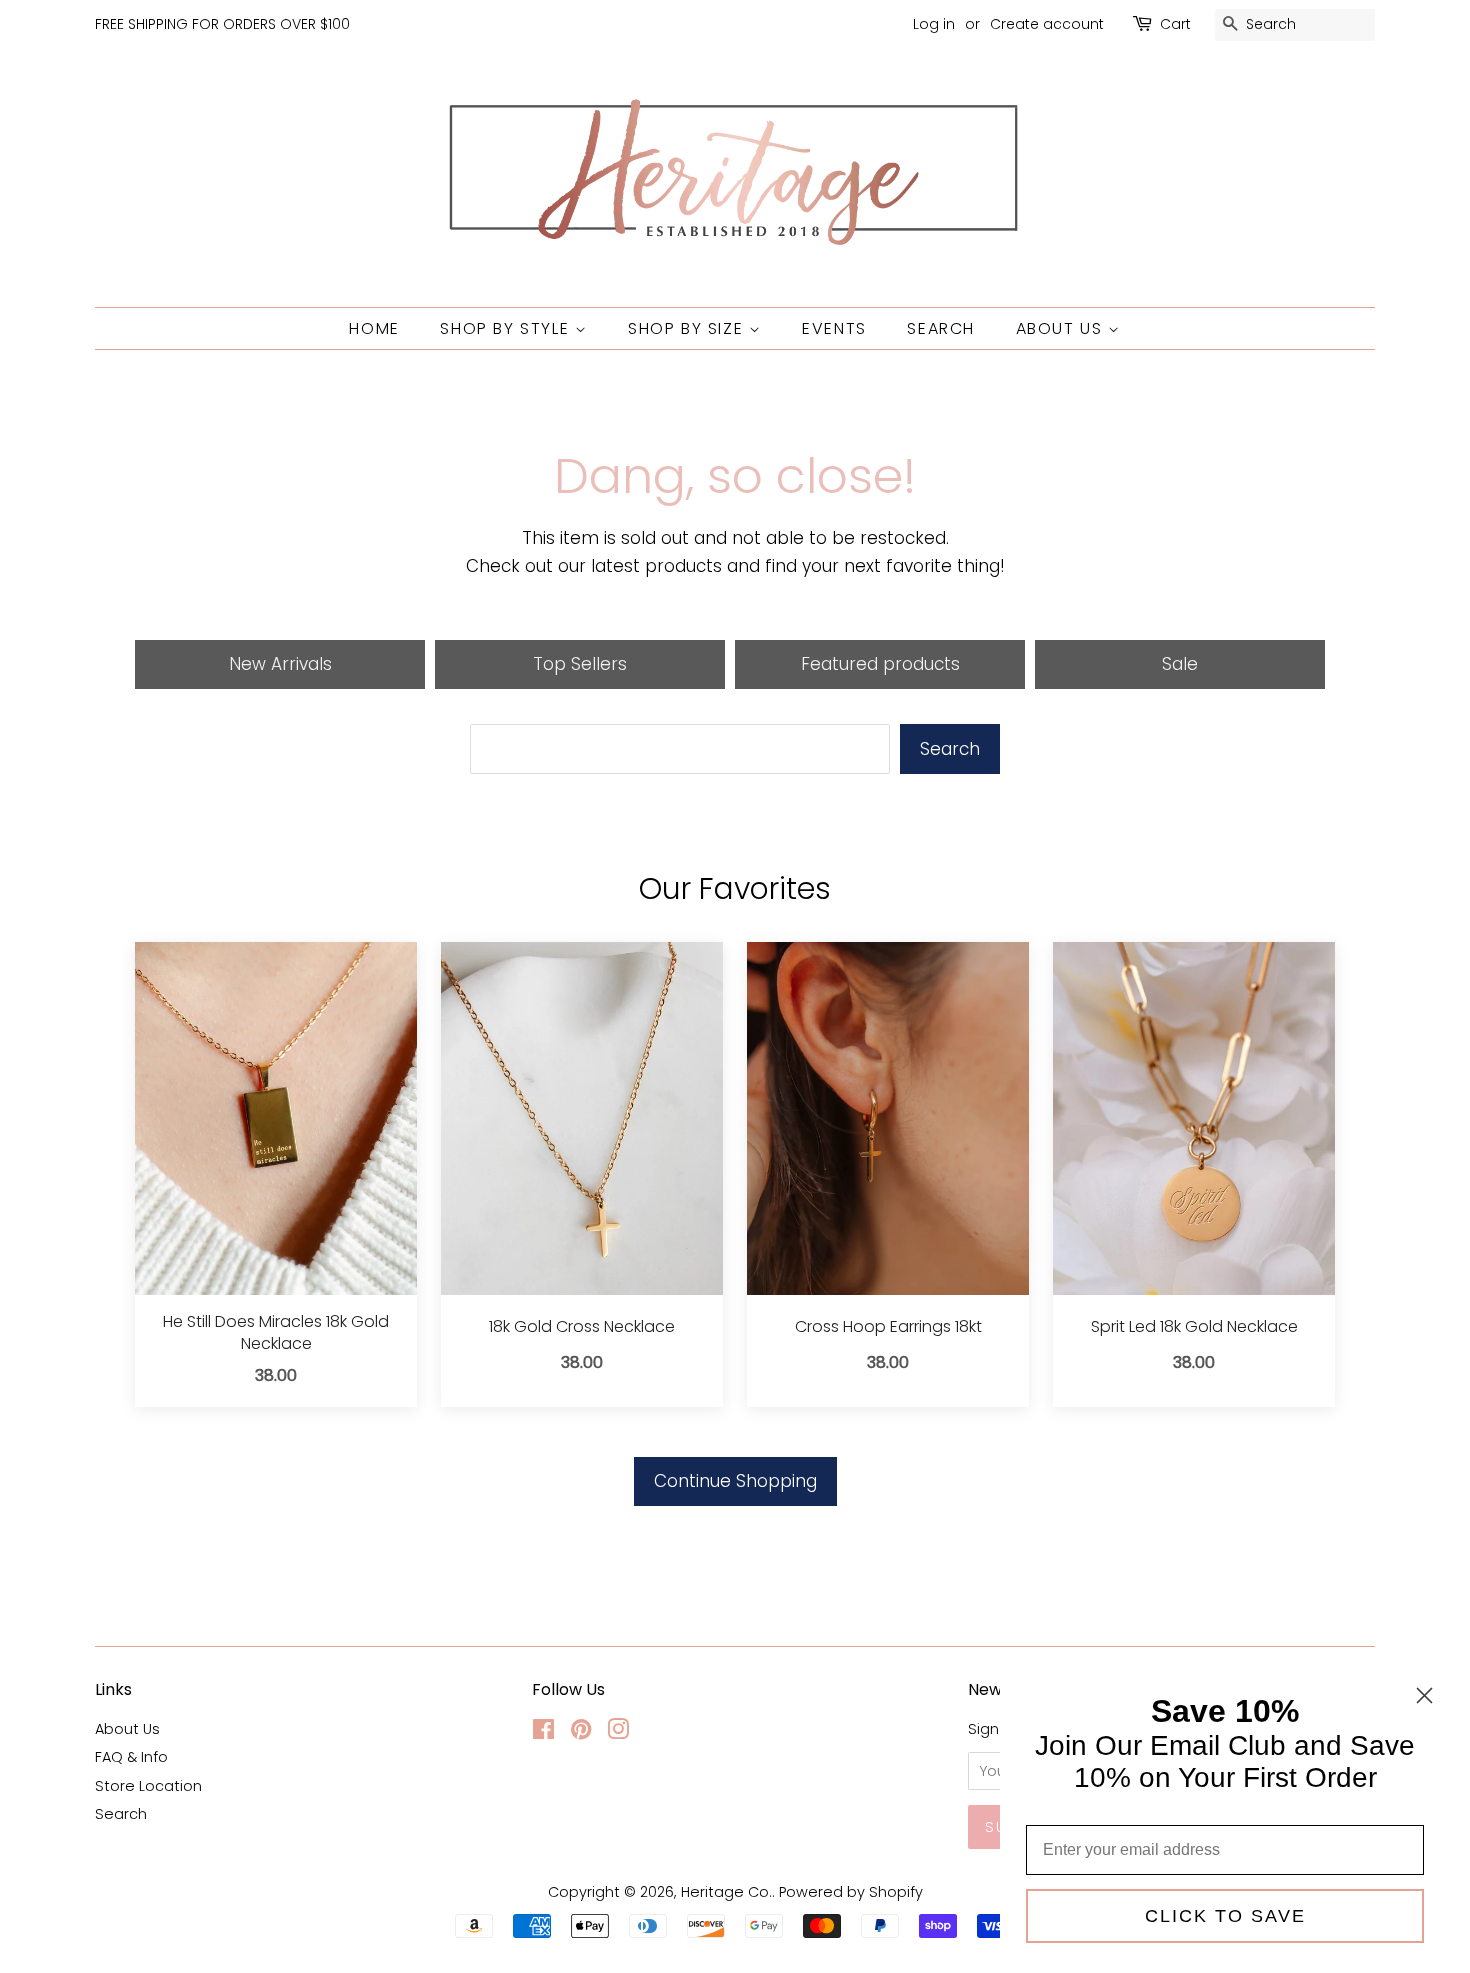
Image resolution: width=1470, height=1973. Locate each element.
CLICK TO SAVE (1225, 1916)
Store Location (148, 1786)
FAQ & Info (131, 1757)
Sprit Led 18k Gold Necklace (1194, 1327)
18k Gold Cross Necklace (582, 1327)
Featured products (880, 664)
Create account (1047, 24)
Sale (1180, 664)
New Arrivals (280, 664)
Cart (1175, 24)
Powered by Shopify (851, 1892)
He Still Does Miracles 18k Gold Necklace (276, 1333)
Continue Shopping (735, 1481)
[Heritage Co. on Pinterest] (581, 1733)
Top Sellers (580, 664)
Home (374, 328)
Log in (934, 24)
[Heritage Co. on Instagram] (618, 1733)
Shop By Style (507, 328)
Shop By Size (688, 328)
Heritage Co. (726, 1892)
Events (834, 328)
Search (941, 328)
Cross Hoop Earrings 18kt (888, 1327)
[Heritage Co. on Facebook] (543, 1733)
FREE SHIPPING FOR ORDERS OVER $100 (222, 24)
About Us (1062, 328)
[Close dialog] (1424, 1695)
